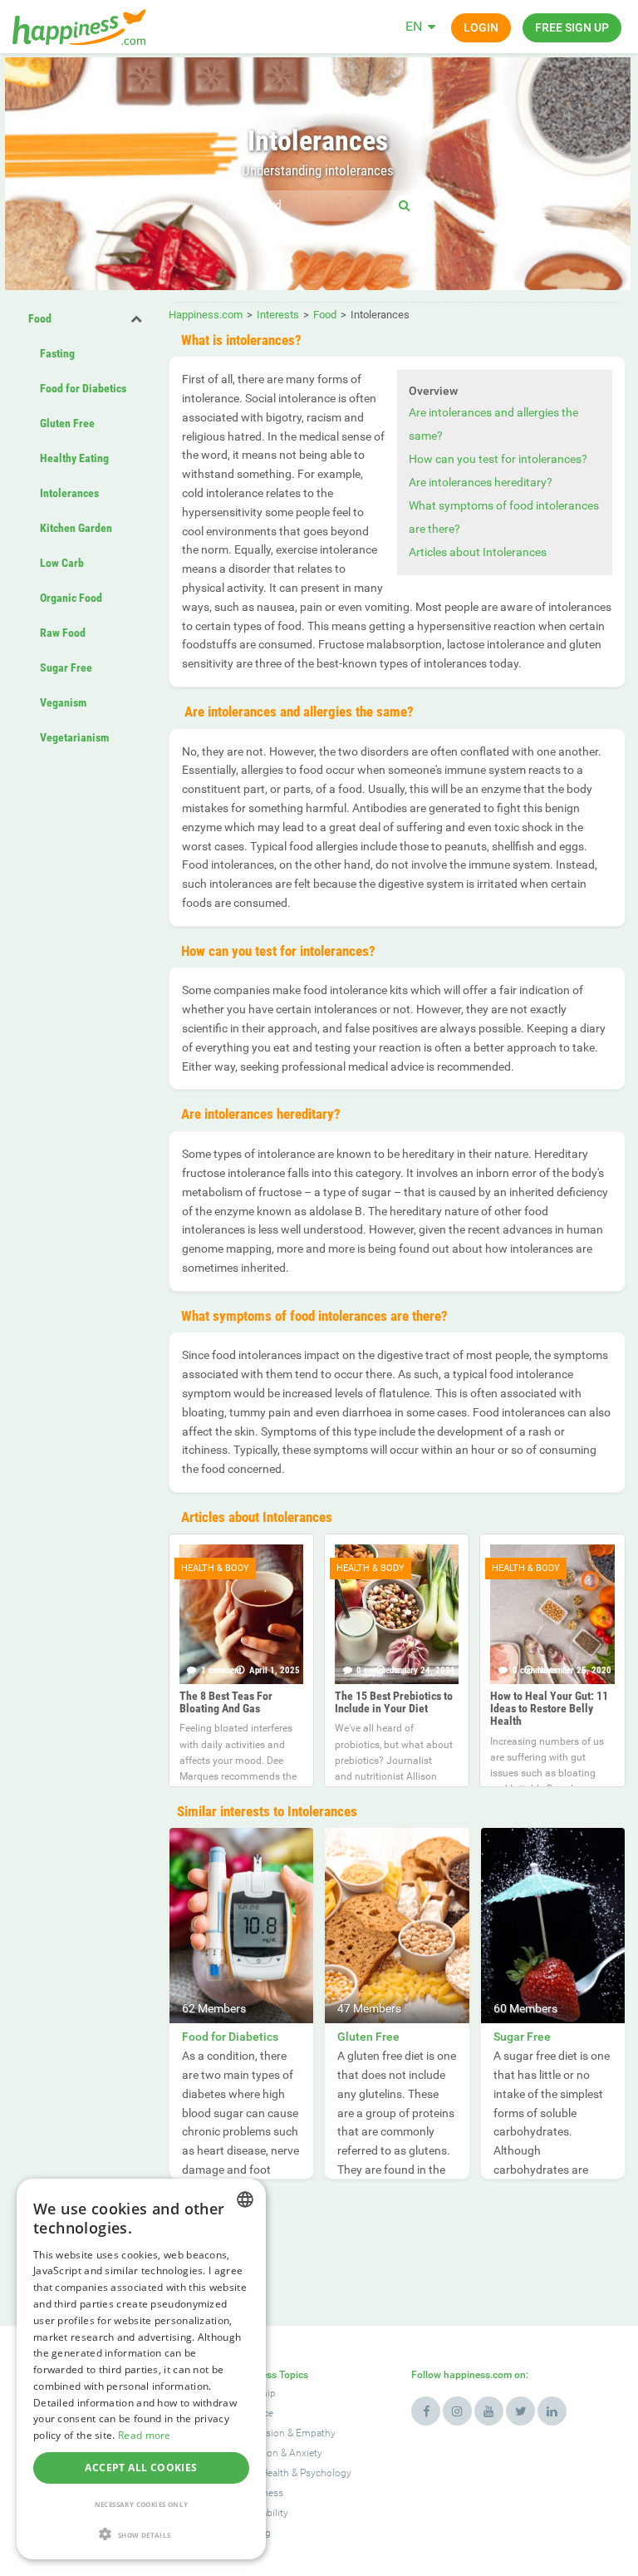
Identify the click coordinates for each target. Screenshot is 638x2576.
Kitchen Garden (76, 528)
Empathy (316, 2433)
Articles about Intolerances (478, 552)
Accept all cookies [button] (141, 2468)
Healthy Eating (74, 458)
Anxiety (306, 2453)
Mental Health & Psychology (290, 2473)
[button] (141, 2534)
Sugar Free (66, 667)
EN (414, 26)
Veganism (63, 702)
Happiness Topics (268, 2375)
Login (481, 27)
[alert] (141, 2369)
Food (40, 318)
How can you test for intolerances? (498, 459)
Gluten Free (67, 423)
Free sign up (572, 27)
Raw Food (63, 633)
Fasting (57, 353)
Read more (145, 2435)
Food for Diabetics (83, 388)
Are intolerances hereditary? (481, 482)
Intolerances (69, 493)
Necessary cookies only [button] (142, 2504)
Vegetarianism (74, 737)
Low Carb (62, 563)
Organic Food (71, 598)
